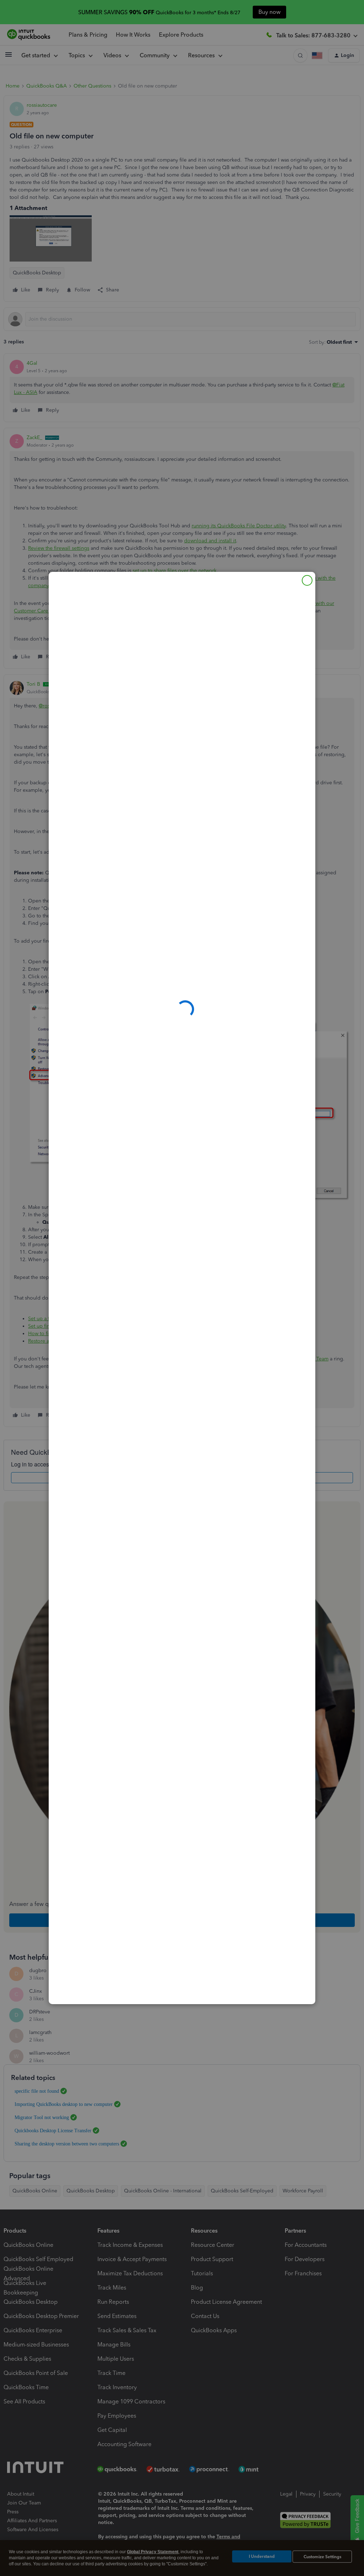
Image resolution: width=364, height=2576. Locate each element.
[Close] (307, 580)
